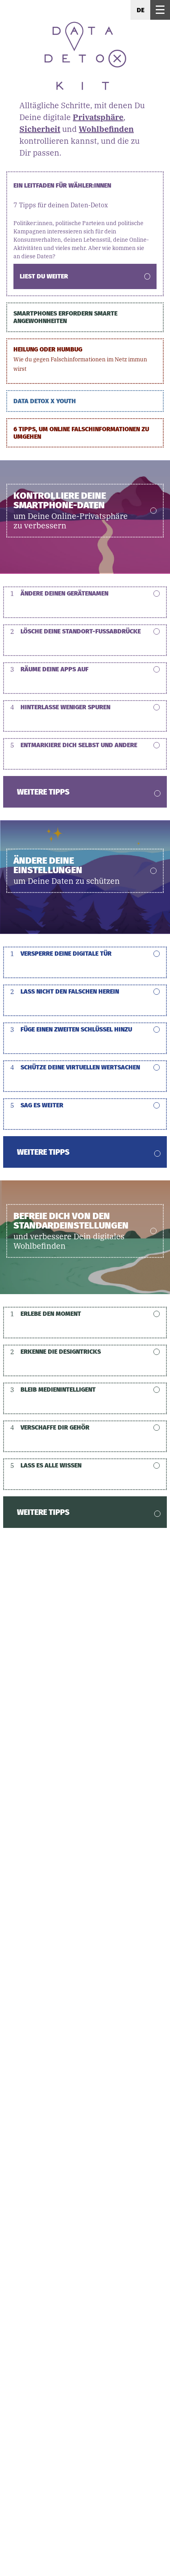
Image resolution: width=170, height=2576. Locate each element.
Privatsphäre (98, 117)
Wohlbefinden (106, 129)
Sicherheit (40, 129)
